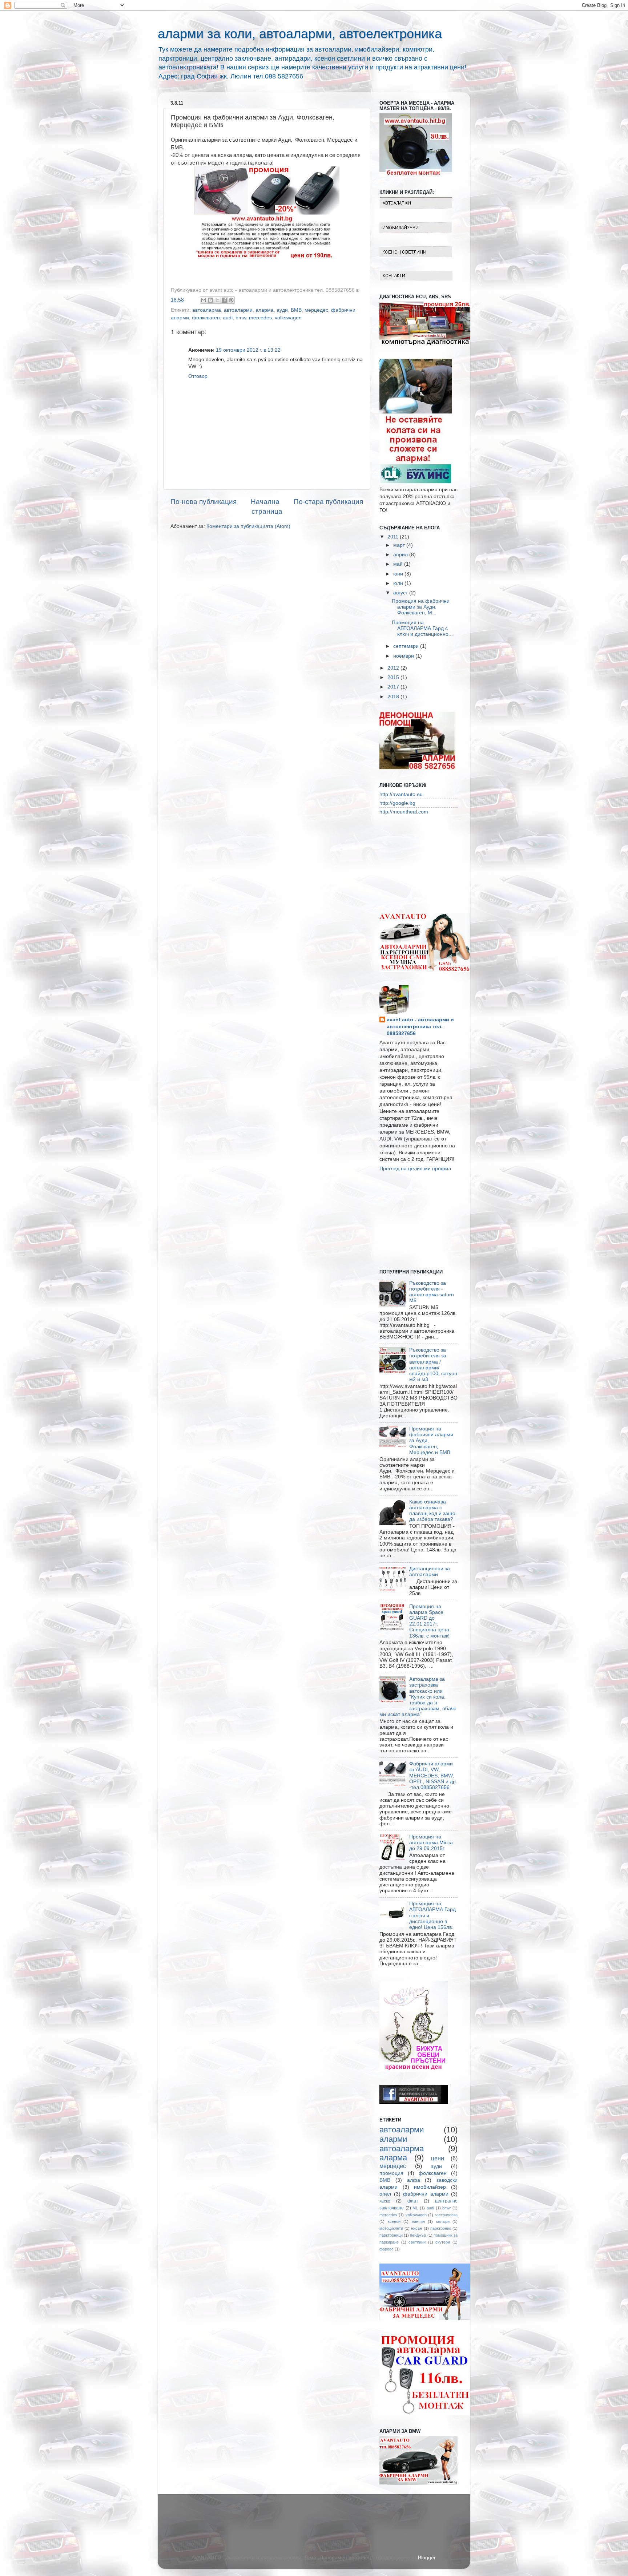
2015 (394, 677)
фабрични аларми (426, 2194)
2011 (394, 537)
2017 (394, 687)
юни (399, 574)
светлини (417, 2242)
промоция (391, 2173)
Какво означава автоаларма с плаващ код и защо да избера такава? (432, 1511)
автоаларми (238, 310)
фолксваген (206, 318)
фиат (413, 2201)
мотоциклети (391, 2228)
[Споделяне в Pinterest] (231, 300)
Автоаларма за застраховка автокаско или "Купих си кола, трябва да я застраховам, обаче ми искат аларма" (418, 1697)
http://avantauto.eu (401, 794)
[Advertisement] (416, 863)
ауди (282, 310)
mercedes (260, 318)
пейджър (418, 2235)
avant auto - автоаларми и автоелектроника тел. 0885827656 (420, 1027)
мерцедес (316, 310)
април (401, 555)
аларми (393, 2139)
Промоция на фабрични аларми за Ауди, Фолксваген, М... (421, 607)
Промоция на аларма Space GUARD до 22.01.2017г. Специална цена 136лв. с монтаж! (429, 1621)
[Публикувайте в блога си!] (210, 300)
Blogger (427, 2558)
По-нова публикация (204, 502)
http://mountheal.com (404, 812)
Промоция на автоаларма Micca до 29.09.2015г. (431, 1843)
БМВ (296, 310)
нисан (416, 2228)
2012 (394, 668)
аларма (265, 310)
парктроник (441, 2228)
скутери (443, 2242)
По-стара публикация (328, 502)
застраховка (446, 2215)
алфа (414, 2180)
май (399, 564)
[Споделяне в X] (217, 300)
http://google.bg (397, 803)
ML (415, 2208)
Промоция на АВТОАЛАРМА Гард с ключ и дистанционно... (422, 628)
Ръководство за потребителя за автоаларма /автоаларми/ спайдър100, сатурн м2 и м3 (433, 1365)
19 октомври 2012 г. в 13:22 (248, 350)
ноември (404, 656)
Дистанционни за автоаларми (430, 1572)
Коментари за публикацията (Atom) (248, 526)
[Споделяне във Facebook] (224, 300)
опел (385, 2194)
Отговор (198, 376)
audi (228, 318)
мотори (443, 2221)
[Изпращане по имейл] (204, 300)
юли (399, 583)
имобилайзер (430, 2187)
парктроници (391, 2235)
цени (438, 2158)
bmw (241, 318)
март (400, 545)
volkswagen (288, 318)
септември (407, 646)
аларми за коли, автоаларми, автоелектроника (300, 34)
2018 (394, 697)
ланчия (418, 2221)
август (401, 593)
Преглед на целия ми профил (415, 1169)
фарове (387, 2249)
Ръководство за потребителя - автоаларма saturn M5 (432, 1292)
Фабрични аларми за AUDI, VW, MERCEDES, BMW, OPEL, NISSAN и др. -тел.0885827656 (433, 1776)
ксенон (394, 2221)
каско (385, 2201)
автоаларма (207, 310)
